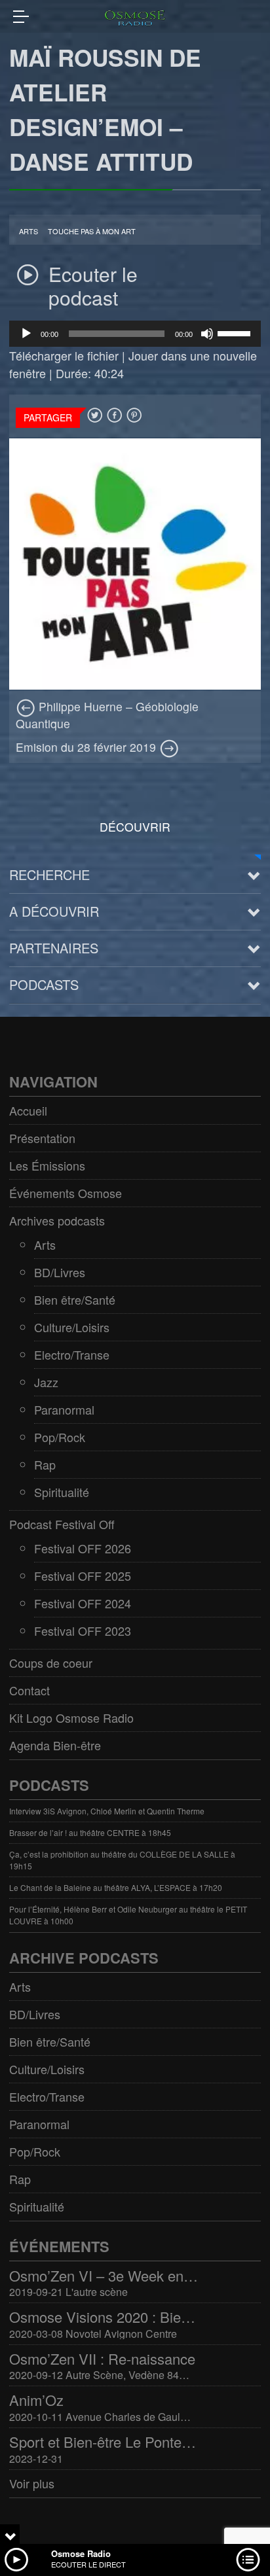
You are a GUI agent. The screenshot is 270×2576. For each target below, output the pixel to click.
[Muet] (207, 334)
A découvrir (54, 911)
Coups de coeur (51, 1663)
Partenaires (54, 948)
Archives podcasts (57, 1220)
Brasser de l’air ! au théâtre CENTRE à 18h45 (90, 1832)
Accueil (28, 1110)
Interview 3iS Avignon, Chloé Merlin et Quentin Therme (107, 1811)
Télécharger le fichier (64, 355)
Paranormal (64, 1409)
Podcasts (44, 984)
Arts (29, 231)
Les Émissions (47, 1165)
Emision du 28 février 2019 (87, 747)
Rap (45, 1464)
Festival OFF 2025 (83, 1576)
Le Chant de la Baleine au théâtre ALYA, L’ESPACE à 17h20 (116, 1887)
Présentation (42, 1138)
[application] (135, 334)
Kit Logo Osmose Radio (71, 1718)
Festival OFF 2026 (83, 1548)
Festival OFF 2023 (83, 1631)
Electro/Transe (72, 1354)
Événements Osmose (66, 1193)
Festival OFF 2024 (83, 1603)
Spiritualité (62, 1492)
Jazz (46, 1382)
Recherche (49, 874)
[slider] (236, 332)
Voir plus (32, 2483)
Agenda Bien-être (55, 1745)
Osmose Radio (81, 2553)
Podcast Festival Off (62, 1524)
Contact (29, 1690)
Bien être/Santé (75, 1299)
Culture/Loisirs (72, 1327)
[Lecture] (26, 334)
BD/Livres (60, 1272)
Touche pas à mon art (92, 231)
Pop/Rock (60, 1437)
